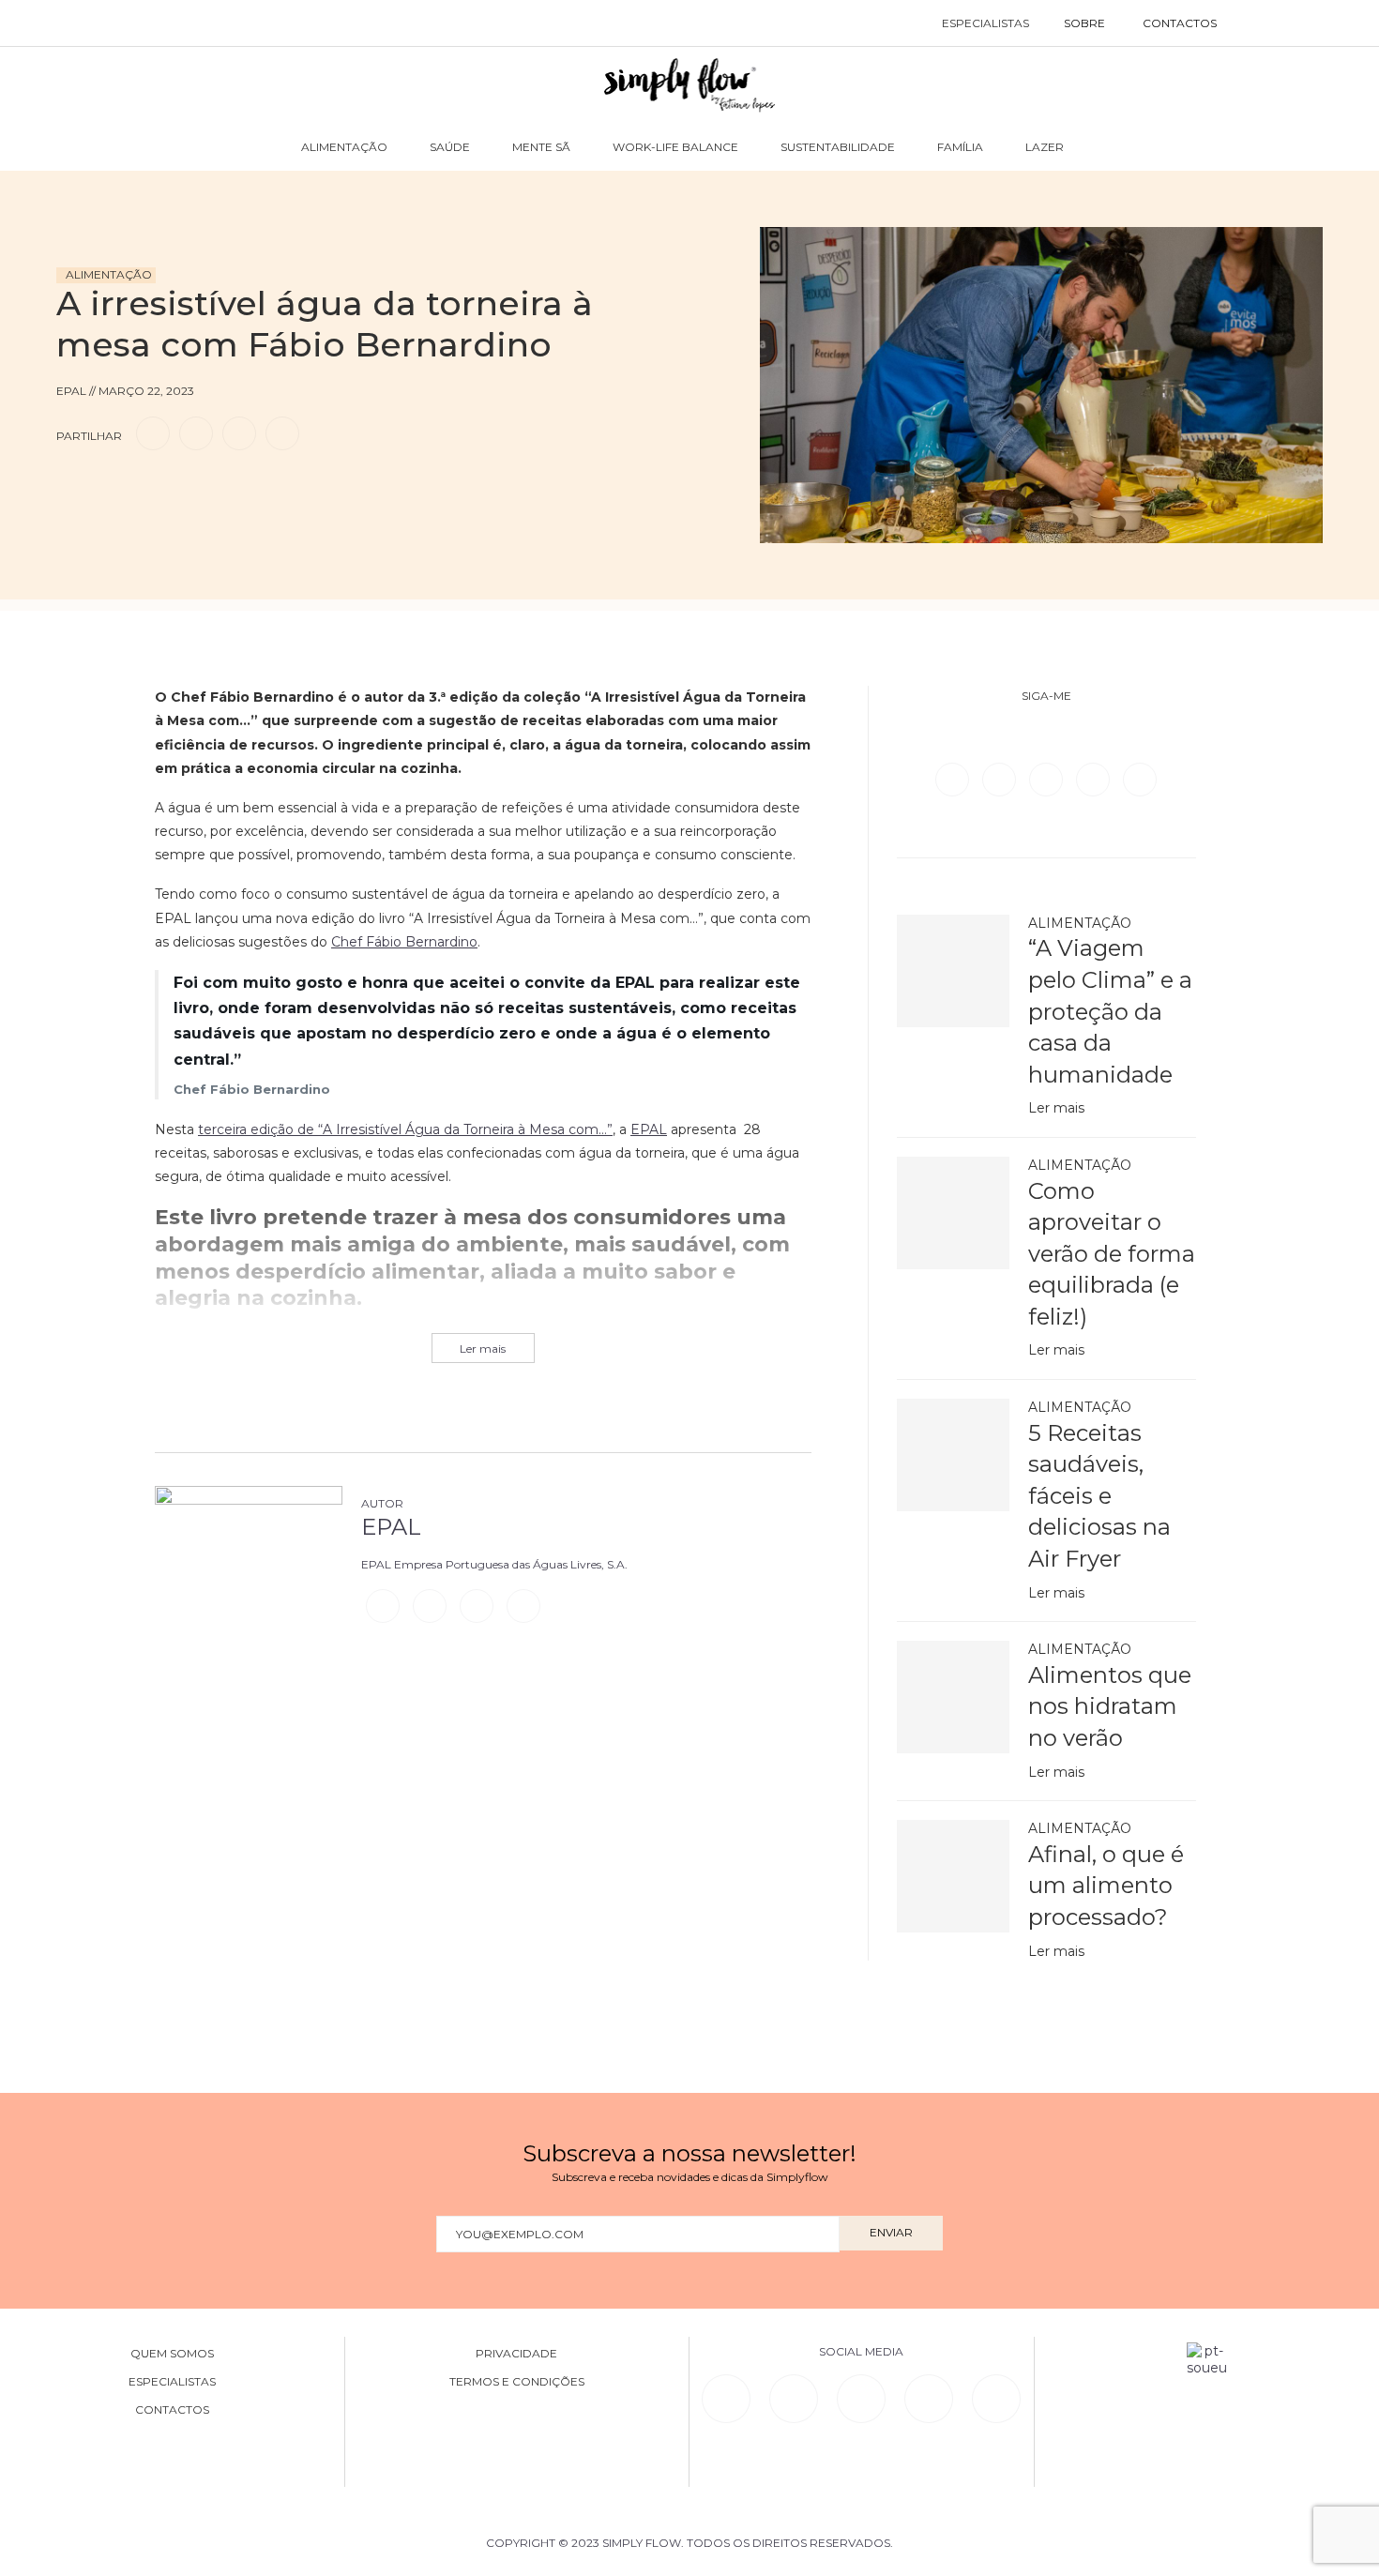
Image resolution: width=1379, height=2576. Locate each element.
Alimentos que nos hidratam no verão (1110, 1706)
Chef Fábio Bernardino (404, 942)
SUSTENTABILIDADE (838, 147)
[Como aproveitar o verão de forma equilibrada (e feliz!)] (953, 1213)
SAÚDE (450, 147)
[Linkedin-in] (726, 2399)
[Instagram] (1048, 779)
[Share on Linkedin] (239, 433)
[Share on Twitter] (196, 433)
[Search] (1255, 23)
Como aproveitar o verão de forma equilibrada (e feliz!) (1112, 1254)
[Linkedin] (1095, 779)
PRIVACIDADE (516, 2354)
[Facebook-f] (794, 2399)
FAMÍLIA (960, 147)
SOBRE (1084, 23)
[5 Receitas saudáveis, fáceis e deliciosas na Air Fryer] (953, 1455)
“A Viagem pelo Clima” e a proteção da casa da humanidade (1110, 1011)
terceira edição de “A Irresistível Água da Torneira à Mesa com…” (405, 1129)
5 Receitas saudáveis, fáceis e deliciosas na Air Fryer (1099, 1496)
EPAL (649, 1129)
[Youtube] (1140, 779)
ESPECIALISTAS (985, 23)
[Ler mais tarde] (73, 487)
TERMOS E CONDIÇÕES (517, 2382)
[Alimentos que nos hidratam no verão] (953, 1697)
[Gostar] (107, 487)
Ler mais (1056, 1108)
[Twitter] (1001, 779)
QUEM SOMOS (172, 2354)
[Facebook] (954, 779)
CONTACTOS (1180, 23)
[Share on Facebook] (153, 433)
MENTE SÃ (541, 147)
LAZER (1045, 147)
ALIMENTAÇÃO (344, 147)
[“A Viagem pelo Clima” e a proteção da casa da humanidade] (953, 971)
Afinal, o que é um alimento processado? (1106, 1886)
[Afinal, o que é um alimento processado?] (953, 1876)
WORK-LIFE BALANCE (675, 147)
